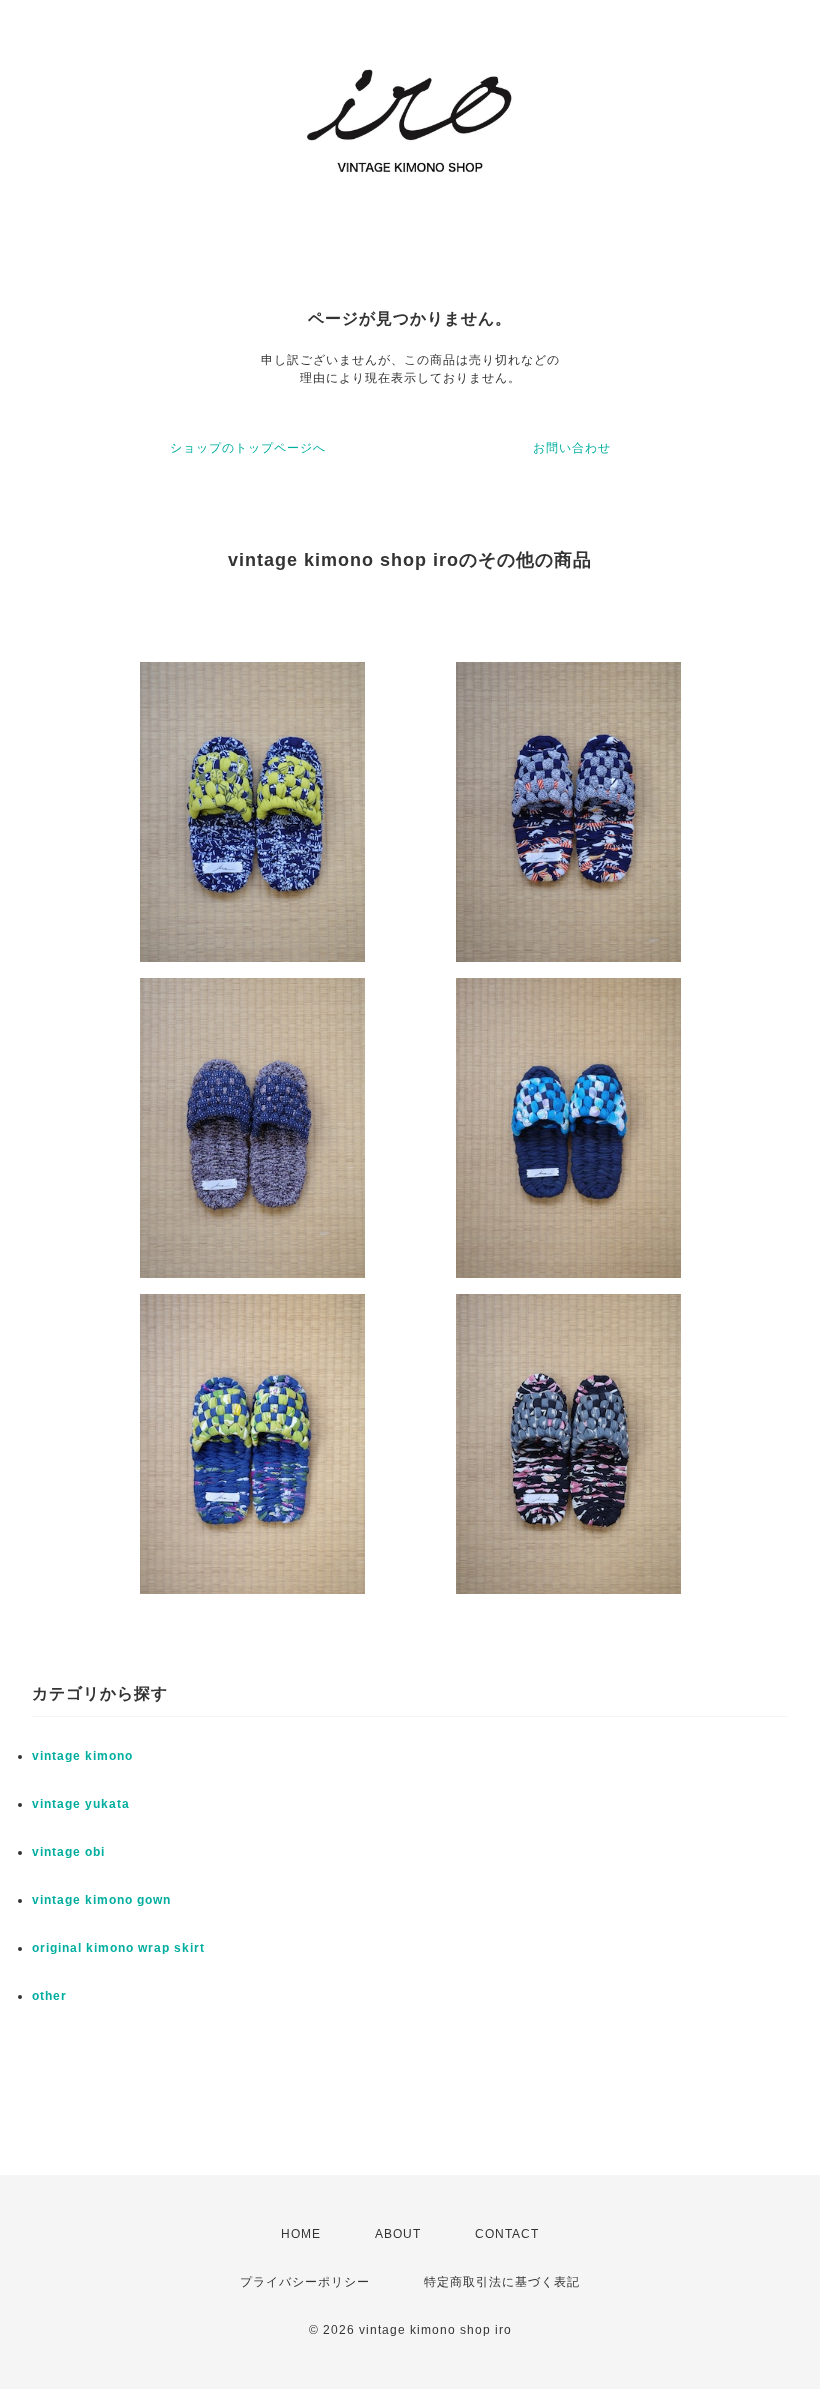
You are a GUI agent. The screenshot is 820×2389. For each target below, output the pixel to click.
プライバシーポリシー (305, 2282)
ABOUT (398, 2234)
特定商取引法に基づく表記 (502, 2282)
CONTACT (507, 2234)
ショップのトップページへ (248, 448)
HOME (301, 2234)
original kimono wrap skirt (118, 1948)
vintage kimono (82, 1756)
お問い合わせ (572, 448)
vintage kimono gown (101, 1900)
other (49, 1996)
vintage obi (68, 1852)
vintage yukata (81, 1804)
